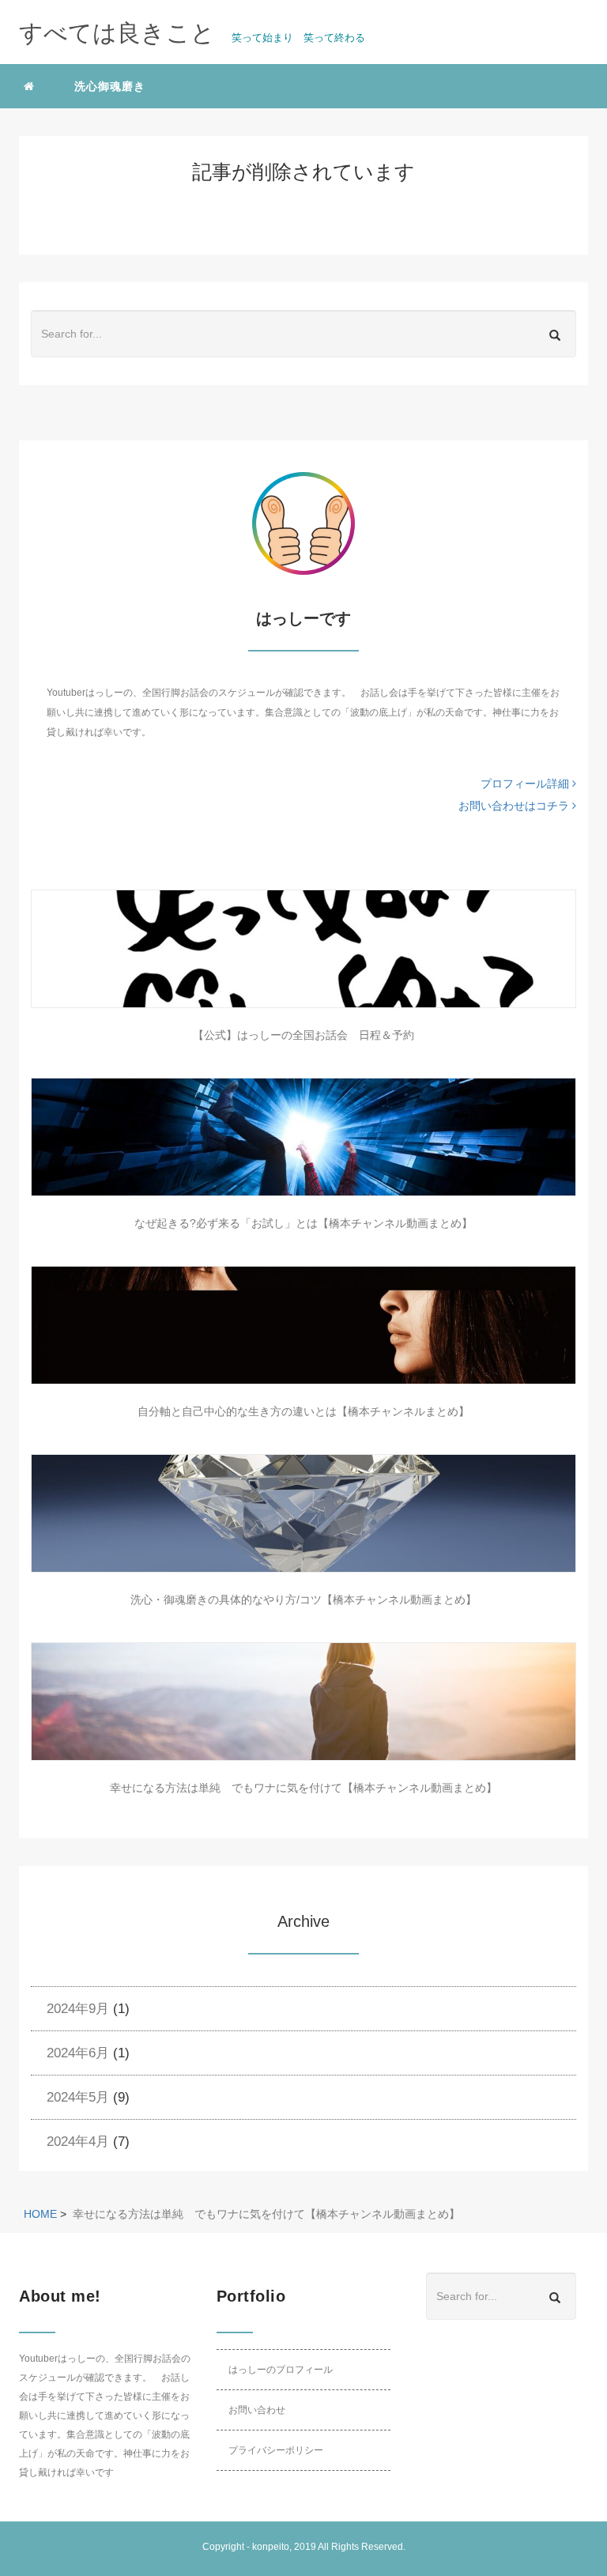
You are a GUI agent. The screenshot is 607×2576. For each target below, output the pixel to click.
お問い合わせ (257, 2410)
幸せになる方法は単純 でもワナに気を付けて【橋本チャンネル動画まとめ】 (303, 1788)
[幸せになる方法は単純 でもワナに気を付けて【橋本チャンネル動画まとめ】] (303, 1702)
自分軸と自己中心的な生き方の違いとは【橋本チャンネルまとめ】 (303, 1411)
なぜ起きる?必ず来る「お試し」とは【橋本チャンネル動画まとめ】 (303, 1223)
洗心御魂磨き (110, 86)
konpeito (271, 2547)
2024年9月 (78, 2009)
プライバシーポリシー (276, 2450)
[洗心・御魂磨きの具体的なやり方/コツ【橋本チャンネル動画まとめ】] (303, 1513)
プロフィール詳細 (526, 784)
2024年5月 (78, 2097)
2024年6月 (78, 2053)
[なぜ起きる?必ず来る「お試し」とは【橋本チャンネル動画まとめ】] (303, 1137)
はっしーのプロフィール (281, 2370)
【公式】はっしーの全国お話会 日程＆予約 (303, 1035)
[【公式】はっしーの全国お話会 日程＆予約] (303, 949)
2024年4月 (78, 2142)
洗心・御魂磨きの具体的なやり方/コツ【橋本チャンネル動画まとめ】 (303, 1600)
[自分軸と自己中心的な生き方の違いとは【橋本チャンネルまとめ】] (303, 1325)
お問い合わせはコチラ (515, 806)
